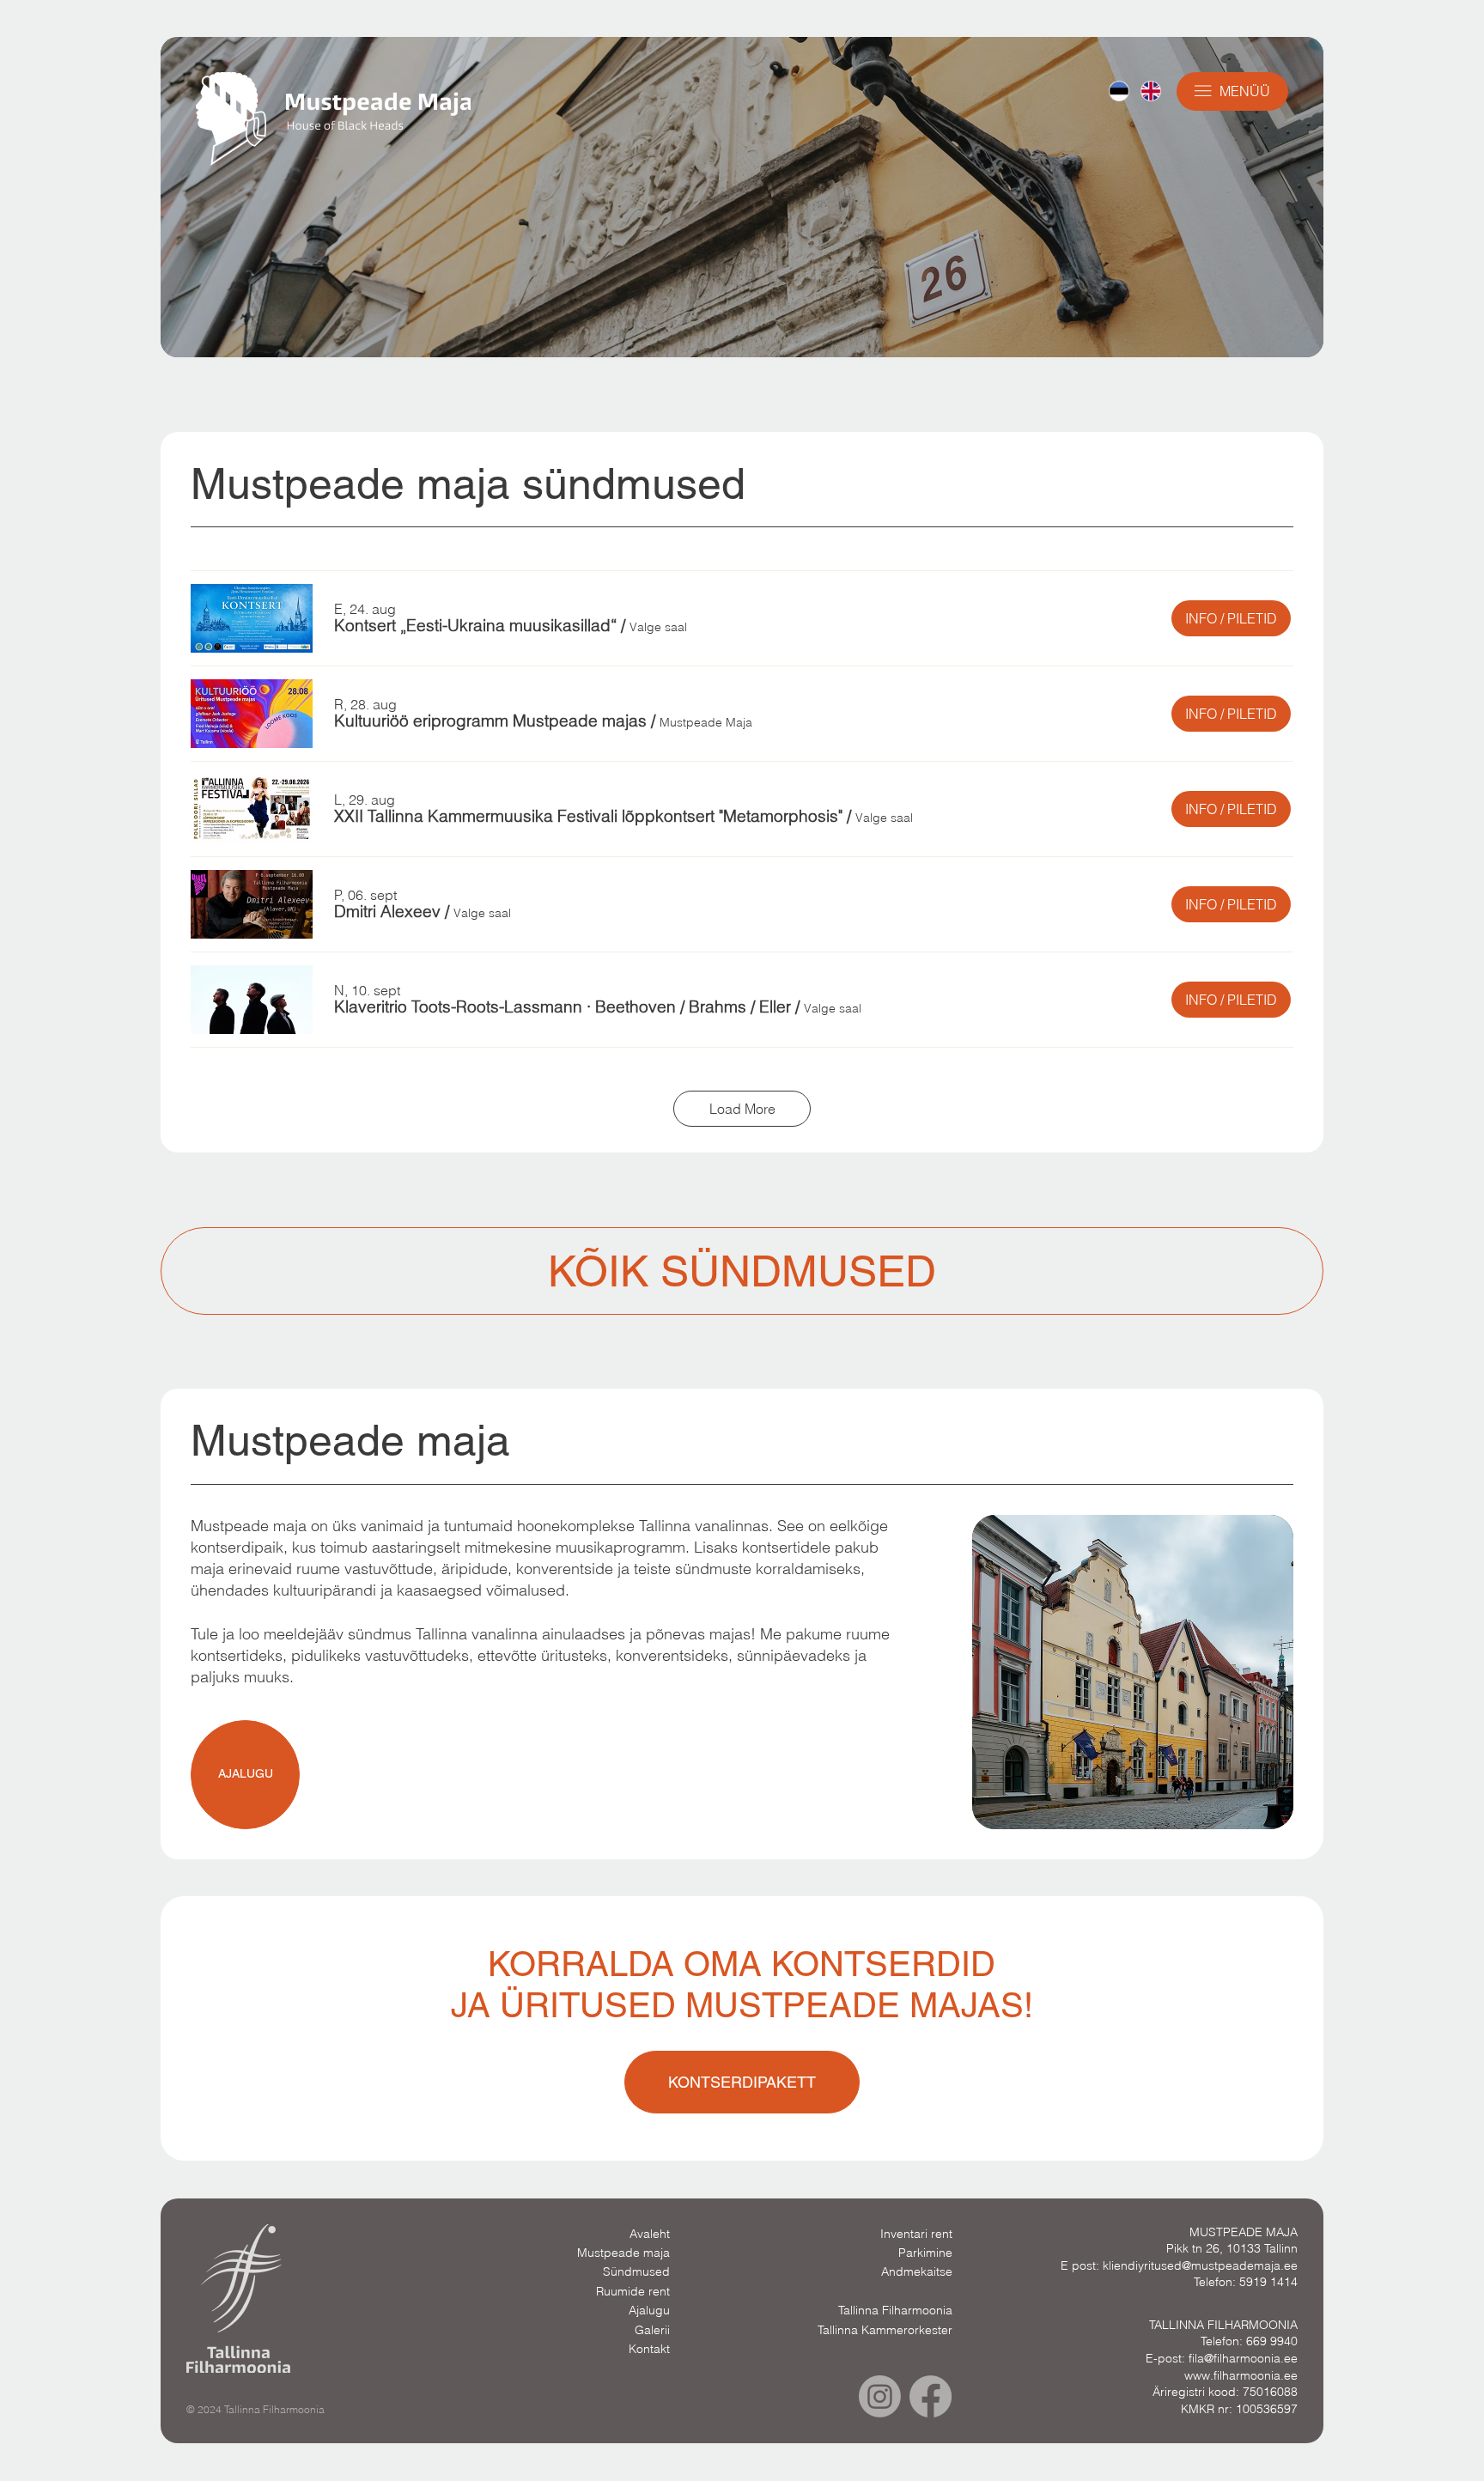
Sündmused (636, 2271)
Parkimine (925, 2253)
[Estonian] (1119, 91)
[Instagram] (880, 2396)
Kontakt (649, 2349)
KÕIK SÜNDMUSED (742, 1271)
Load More (742, 1109)
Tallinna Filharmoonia (895, 2310)
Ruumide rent (633, 2291)
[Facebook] (931, 2396)
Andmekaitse (917, 2271)
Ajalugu (649, 2310)
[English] (1150, 91)
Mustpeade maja (623, 2253)
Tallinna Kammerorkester (885, 2330)
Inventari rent (916, 2234)
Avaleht (650, 2234)
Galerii (652, 2330)
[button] (475, 626)
